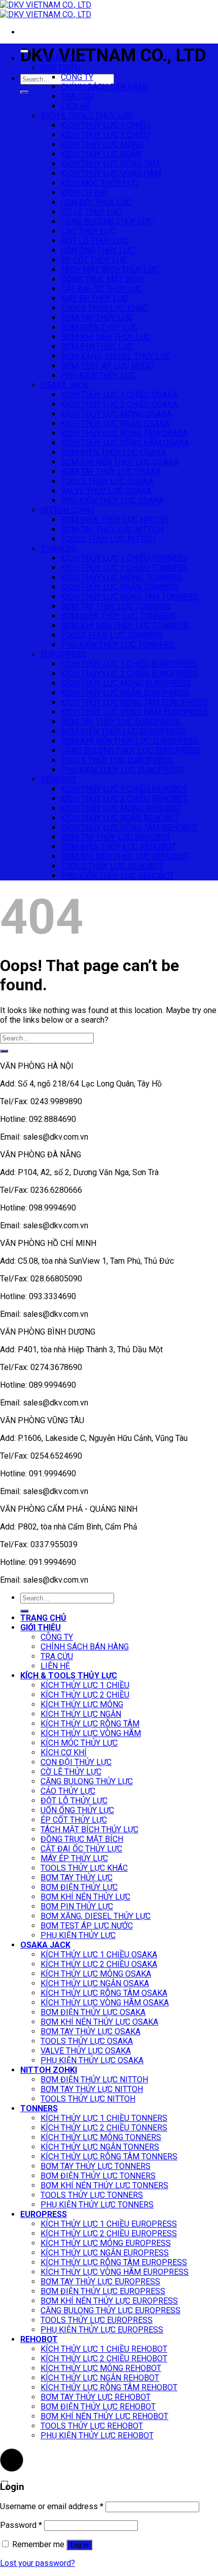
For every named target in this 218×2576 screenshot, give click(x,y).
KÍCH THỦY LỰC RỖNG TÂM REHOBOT (129, 828)
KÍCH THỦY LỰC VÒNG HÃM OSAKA (125, 443)
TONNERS (59, 549)
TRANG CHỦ (62, 58)
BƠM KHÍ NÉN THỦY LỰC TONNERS (125, 626)
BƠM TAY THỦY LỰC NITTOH (112, 529)
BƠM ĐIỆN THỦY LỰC (99, 327)
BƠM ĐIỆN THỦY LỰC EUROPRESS (123, 731)
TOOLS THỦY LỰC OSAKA (107, 481)
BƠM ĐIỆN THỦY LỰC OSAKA (113, 452)
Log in (79, 2545)
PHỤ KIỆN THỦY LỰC (98, 375)
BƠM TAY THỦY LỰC (97, 318)
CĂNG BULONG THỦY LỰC (107, 222)
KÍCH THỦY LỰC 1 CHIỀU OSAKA (119, 395)
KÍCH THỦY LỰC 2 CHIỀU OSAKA (119, 404)
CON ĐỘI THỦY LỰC (96, 202)
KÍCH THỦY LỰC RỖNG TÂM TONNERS (129, 597)
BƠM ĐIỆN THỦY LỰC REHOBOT (118, 847)
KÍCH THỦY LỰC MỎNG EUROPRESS (126, 683)
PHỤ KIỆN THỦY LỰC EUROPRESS (122, 770)
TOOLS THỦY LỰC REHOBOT (112, 866)
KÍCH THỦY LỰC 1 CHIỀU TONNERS (124, 558)
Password (21, 2525)
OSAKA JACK (64, 385)
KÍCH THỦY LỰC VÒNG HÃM (111, 173)
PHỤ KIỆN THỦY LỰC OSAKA (112, 500)
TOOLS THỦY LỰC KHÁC (104, 308)
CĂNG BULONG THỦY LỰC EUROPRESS (131, 751)
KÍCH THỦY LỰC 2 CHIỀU (105, 135)
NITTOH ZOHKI (68, 510)
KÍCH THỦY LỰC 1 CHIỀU (105, 125)
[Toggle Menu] (24, 51)
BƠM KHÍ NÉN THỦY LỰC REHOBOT (125, 856)
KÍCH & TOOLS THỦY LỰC (86, 116)
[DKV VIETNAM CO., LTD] (46, 10)
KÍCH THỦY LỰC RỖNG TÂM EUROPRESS (134, 702)
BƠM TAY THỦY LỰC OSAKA (111, 472)
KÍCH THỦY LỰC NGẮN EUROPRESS (125, 693)
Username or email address (52, 2506)
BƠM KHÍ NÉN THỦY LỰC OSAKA (120, 462)
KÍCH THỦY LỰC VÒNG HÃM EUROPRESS (135, 712)
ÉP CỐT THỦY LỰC (94, 260)
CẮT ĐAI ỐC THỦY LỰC (102, 289)
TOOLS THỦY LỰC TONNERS (112, 635)
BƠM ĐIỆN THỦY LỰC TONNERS (118, 616)
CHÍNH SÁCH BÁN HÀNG (105, 87)
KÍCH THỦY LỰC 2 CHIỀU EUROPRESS (129, 674)
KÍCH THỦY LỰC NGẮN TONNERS (120, 587)
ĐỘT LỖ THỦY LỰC (94, 241)
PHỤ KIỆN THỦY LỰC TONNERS (117, 645)
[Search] (24, 92)
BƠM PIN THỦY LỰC (97, 347)
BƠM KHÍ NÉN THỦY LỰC (106, 337)
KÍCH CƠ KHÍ (84, 193)
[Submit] (4, 1051)
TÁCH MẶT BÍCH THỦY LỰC (110, 270)
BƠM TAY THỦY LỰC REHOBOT (116, 837)
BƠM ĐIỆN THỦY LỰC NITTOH (115, 520)
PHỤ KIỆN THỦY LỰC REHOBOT (117, 876)
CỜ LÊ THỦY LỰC (91, 212)
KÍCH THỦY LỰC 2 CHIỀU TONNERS (124, 568)
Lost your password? (38, 2563)
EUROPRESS (63, 654)
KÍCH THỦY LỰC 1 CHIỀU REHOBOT (124, 789)
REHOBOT (59, 779)
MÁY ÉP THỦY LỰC (95, 298)
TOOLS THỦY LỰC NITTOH (108, 539)
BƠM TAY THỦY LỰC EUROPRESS (121, 722)
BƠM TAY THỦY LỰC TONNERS (116, 606)
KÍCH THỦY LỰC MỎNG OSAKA (116, 414)
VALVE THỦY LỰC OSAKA (106, 491)
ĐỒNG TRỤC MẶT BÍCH (102, 279)
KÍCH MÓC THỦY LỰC (99, 183)
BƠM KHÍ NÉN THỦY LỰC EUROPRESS (130, 741)
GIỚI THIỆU (61, 68)
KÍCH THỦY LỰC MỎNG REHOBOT (121, 808)
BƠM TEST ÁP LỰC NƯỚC (107, 366)
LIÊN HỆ (76, 106)
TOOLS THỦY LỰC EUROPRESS (117, 760)
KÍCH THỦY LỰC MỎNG (102, 145)
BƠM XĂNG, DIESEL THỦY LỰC (116, 356)
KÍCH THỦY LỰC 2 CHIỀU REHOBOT (124, 799)
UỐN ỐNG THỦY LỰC (98, 250)
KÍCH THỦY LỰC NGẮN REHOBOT (120, 818)
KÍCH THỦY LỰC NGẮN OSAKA (115, 424)
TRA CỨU (77, 96)
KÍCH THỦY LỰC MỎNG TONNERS (121, 577)
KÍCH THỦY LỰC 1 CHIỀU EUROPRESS (129, 664)
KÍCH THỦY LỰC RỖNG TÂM (110, 164)
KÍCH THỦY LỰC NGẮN (101, 154)
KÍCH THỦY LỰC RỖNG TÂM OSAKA (124, 433)
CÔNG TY (77, 77)
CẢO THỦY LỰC (88, 231)
